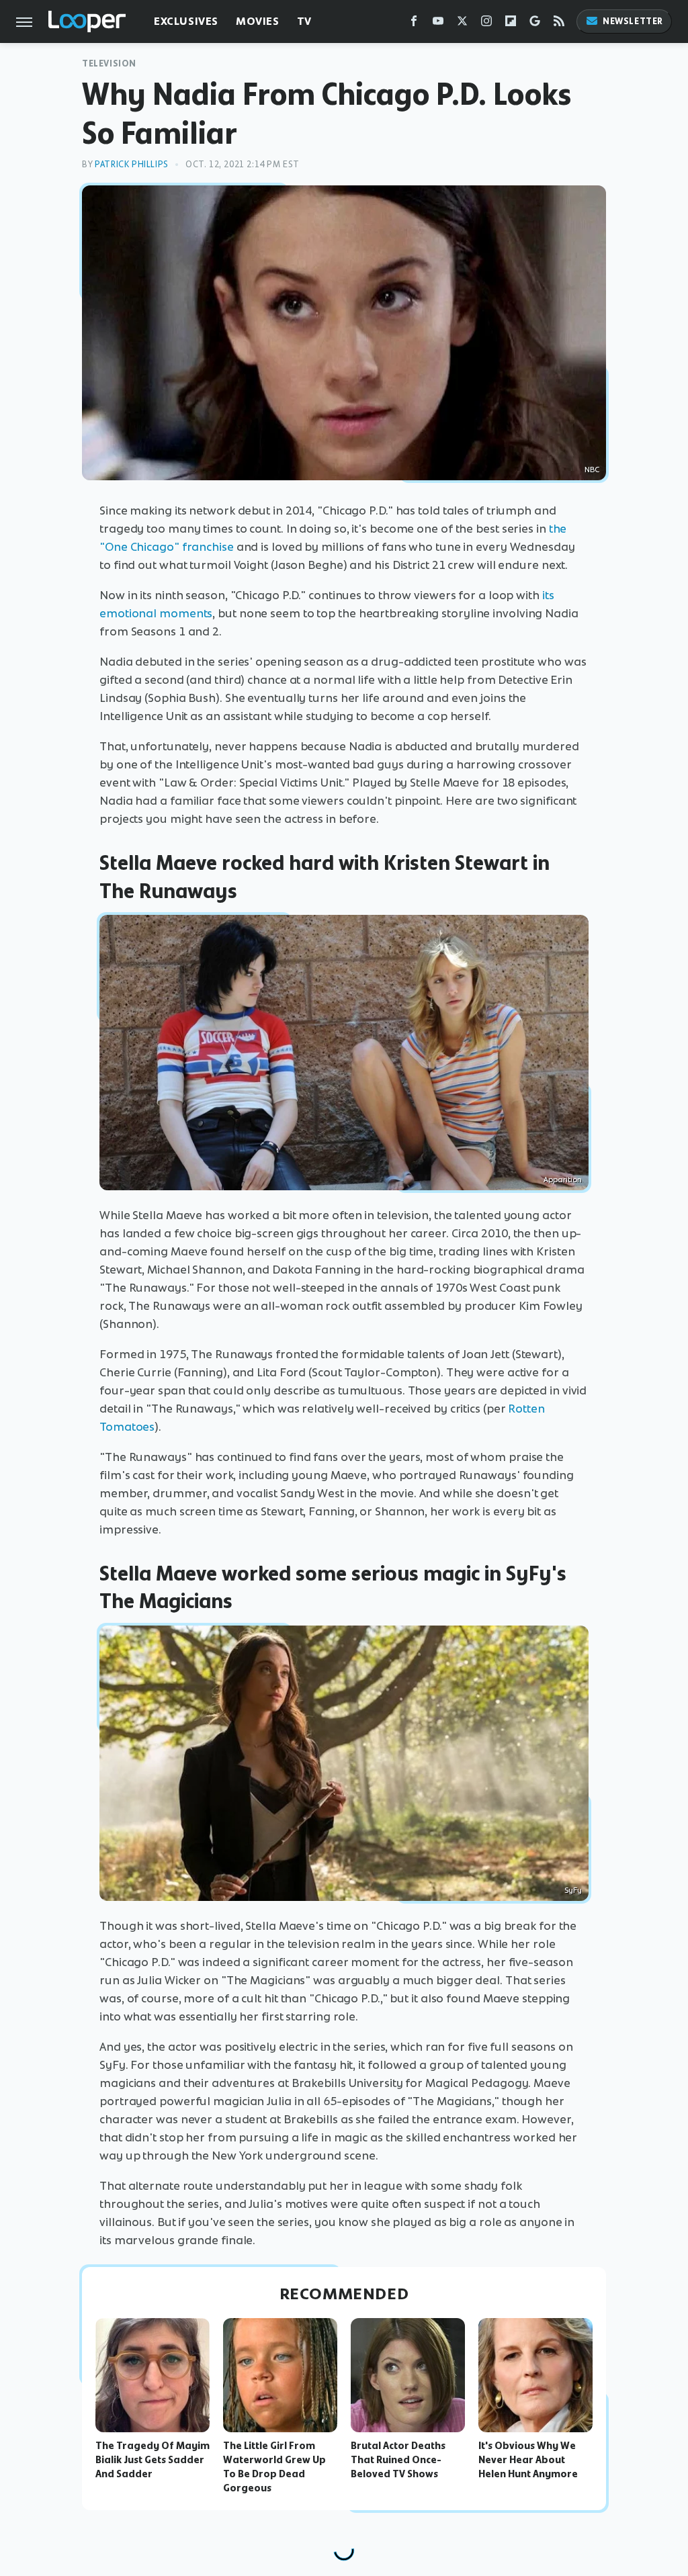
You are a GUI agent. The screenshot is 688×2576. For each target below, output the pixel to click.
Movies (258, 21)
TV (304, 21)
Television (109, 63)
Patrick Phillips (132, 164)
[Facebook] (414, 24)
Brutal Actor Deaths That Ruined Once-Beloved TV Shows (398, 2460)
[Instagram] (486, 24)
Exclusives (186, 21)
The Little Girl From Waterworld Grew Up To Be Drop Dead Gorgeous (274, 2467)
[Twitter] (462, 24)
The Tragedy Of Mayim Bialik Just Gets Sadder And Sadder (153, 2460)
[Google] (535, 24)
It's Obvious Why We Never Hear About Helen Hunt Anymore (528, 2460)
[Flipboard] (511, 24)
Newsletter (633, 21)
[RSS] (559, 24)
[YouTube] (438, 24)
